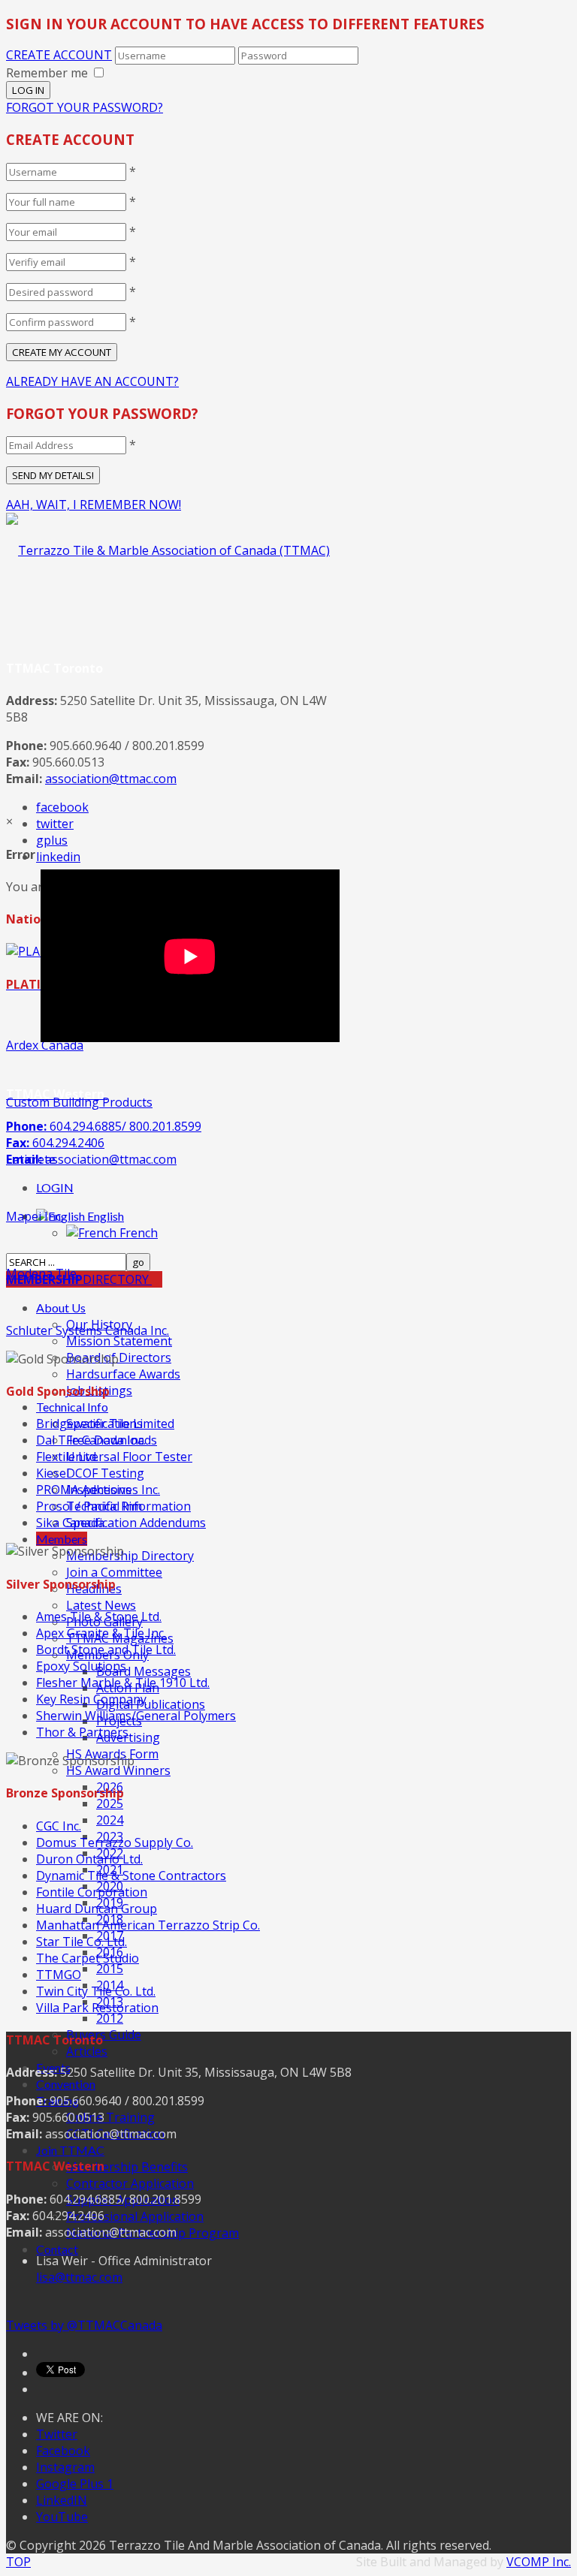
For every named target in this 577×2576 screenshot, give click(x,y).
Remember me (47, 73)
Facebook (63, 2451)
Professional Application (135, 2216)
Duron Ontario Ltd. (89, 1859)
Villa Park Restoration (97, 2008)
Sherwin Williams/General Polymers (136, 1716)
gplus (52, 840)
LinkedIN (62, 2500)
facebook (62, 807)
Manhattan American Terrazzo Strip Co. (148, 1925)
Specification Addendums (136, 1523)
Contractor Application (130, 2183)
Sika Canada (70, 1523)
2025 (110, 1803)
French (137, 1233)
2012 (110, 2018)
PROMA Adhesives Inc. (98, 1490)
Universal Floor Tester (129, 1457)
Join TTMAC (70, 2150)
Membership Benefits (127, 2167)
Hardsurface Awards (123, 1374)
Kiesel (53, 1473)
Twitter (57, 2434)
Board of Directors (119, 1357)
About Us (61, 1308)
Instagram (65, 2467)
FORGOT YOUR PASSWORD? (85, 107)
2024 (110, 1820)
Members (62, 1539)
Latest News (101, 1605)
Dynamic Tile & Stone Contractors (131, 1876)
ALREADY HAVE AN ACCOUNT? (92, 381)
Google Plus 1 (75, 2484)
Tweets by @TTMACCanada (84, 2325)
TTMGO (59, 1975)
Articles (87, 2051)
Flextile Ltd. (67, 1457)
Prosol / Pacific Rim (89, 1506)
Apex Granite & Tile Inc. (101, 1633)
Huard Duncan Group (97, 1909)
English (104, 1216)
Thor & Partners (82, 1732)
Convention (66, 2084)
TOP (18, 2562)
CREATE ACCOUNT (59, 55)
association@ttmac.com (111, 779)
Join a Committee (114, 1572)
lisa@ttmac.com (79, 2277)
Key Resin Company (91, 1699)
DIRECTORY (79, 1279)
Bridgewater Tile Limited (105, 1424)
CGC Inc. (59, 1826)
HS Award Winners (118, 1770)
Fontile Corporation (92, 1892)
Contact (57, 2249)
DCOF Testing (105, 1473)
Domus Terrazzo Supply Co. (115, 1842)
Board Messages (143, 1671)
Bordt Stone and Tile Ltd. (106, 1650)
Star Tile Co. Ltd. (82, 1942)
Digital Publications (151, 1704)
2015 (110, 1969)
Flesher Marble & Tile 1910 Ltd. (123, 1683)
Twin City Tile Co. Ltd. (96, 1991)
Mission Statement (119, 1341)
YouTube (62, 2517)
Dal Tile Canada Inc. (91, 1440)
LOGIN (55, 1187)
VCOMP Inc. (539, 2562)
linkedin (58, 857)
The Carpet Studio (88, 1958)
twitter (55, 824)
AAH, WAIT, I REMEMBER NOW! (94, 505)
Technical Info (72, 1407)
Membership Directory (130, 1556)
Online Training (110, 2117)
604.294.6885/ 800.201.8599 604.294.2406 (104, 1143)
